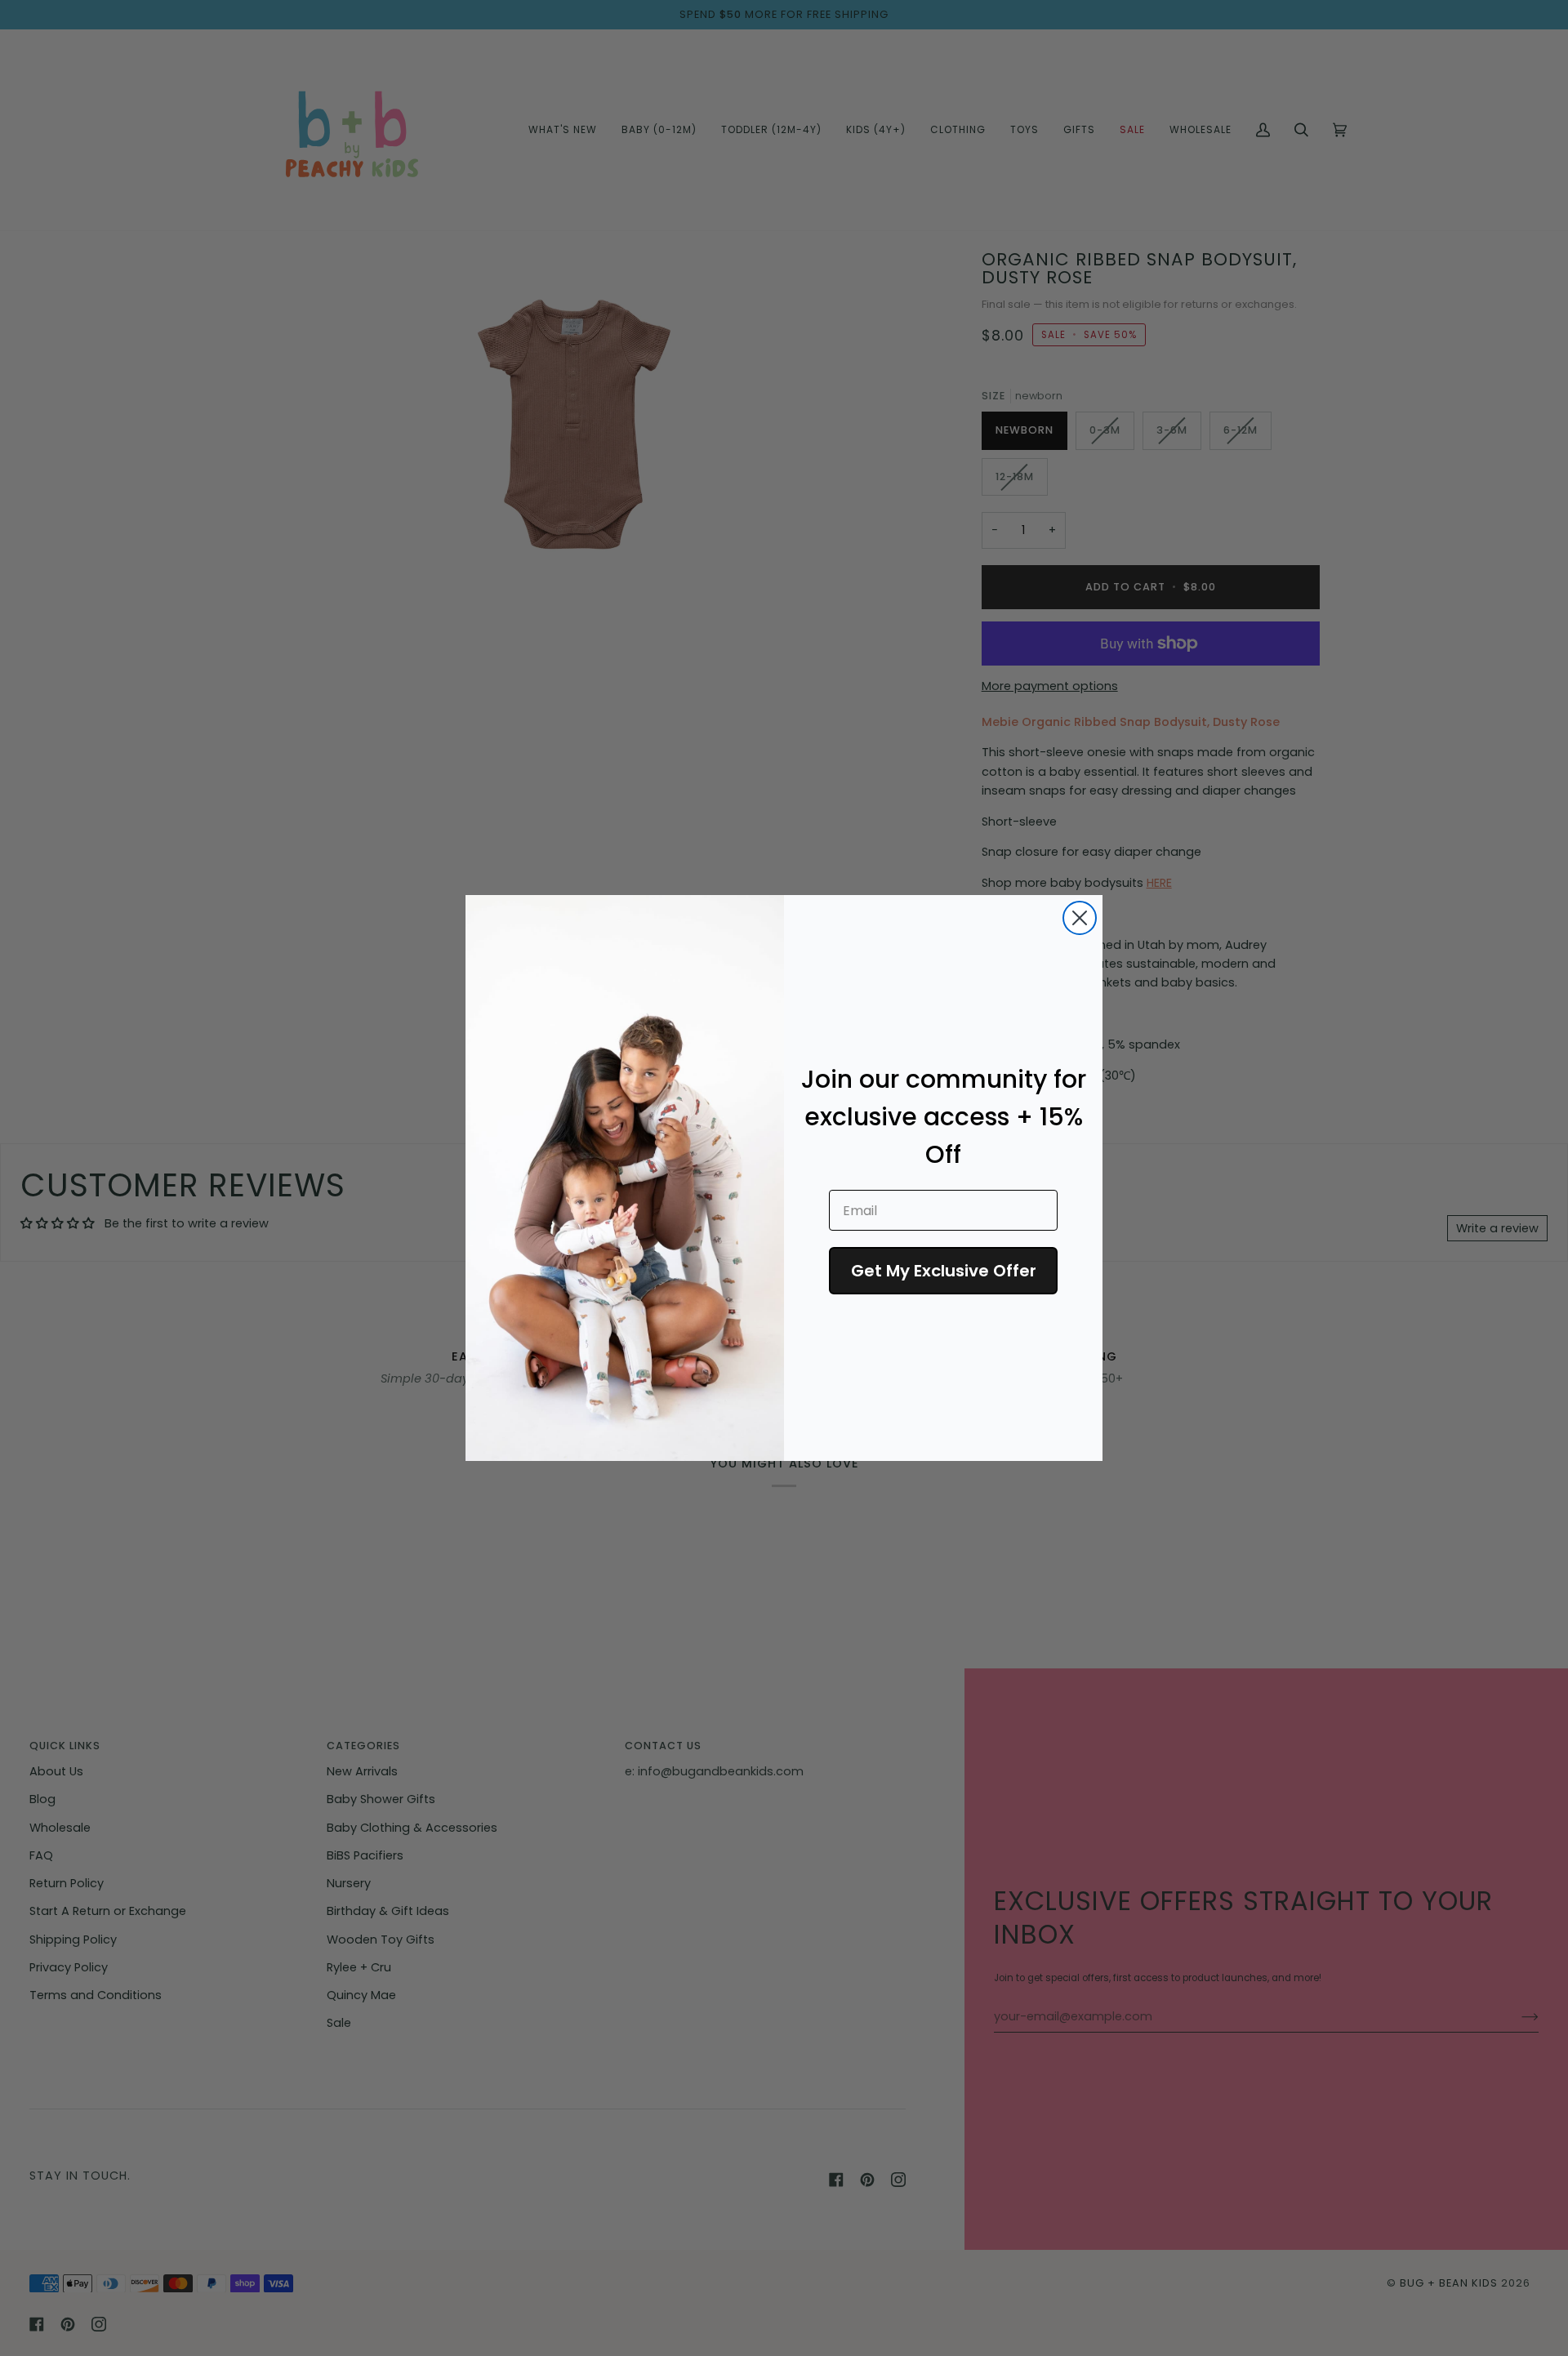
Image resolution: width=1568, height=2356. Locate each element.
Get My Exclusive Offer (944, 1271)
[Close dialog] (1080, 918)
